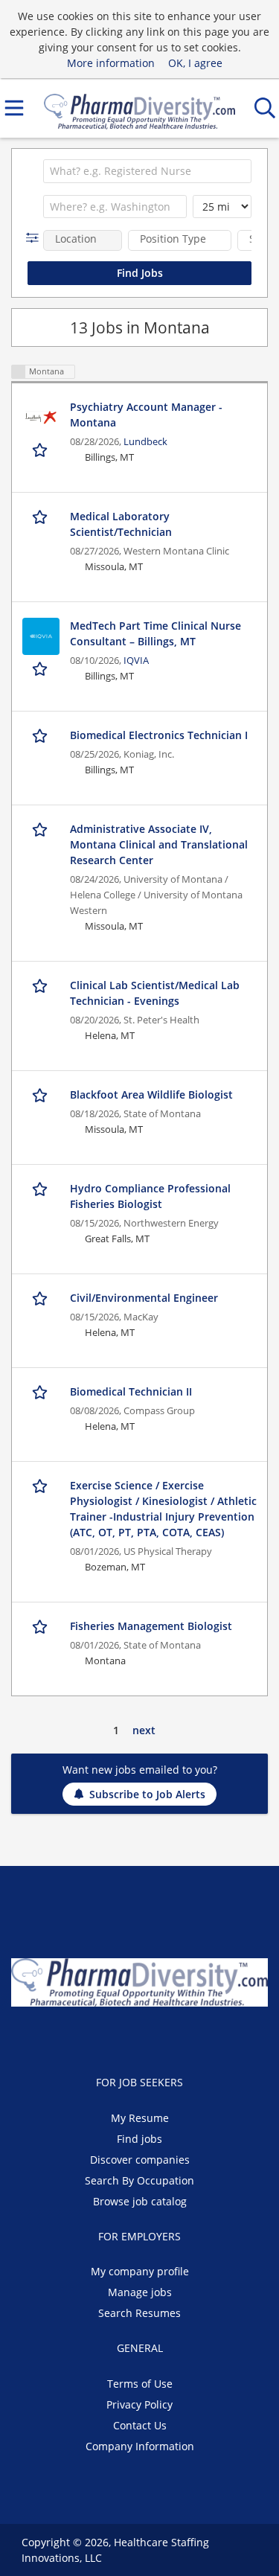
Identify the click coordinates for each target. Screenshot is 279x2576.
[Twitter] (130, 2038)
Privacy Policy (139, 2404)
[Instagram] (176, 2038)
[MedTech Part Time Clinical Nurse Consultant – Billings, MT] (41, 636)
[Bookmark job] (41, 450)
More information (111, 63)
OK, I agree (195, 63)
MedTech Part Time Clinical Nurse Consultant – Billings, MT (155, 633)
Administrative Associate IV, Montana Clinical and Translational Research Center (159, 844)
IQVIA (136, 661)
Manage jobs (140, 2292)
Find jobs (139, 2139)
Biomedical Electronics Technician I (159, 735)
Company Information (140, 2446)
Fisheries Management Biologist (151, 1626)
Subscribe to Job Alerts (147, 1794)
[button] (35, 238)
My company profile (140, 2271)
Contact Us (140, 2425)
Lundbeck (145, 442)
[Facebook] (105, 2038)
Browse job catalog (140, 2201)
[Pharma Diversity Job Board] (140, 108)
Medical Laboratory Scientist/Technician (121, 524)
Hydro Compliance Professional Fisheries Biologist (150, 1196)
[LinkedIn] (154, 2038)
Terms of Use (140, 2384)
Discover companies (140, 2160)
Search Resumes (139, 2313)
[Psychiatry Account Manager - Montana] (41, 418)
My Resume (140, 2118)
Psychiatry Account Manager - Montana (146, 415)
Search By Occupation (139, 2180)
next (144, 1730)
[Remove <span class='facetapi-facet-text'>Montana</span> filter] (19, 372)
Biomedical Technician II (131, 1391)
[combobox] (147, 171)
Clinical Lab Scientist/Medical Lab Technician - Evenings (155, 993)
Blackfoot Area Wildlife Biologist (151, 1094)
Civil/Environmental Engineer (144, 1298)
